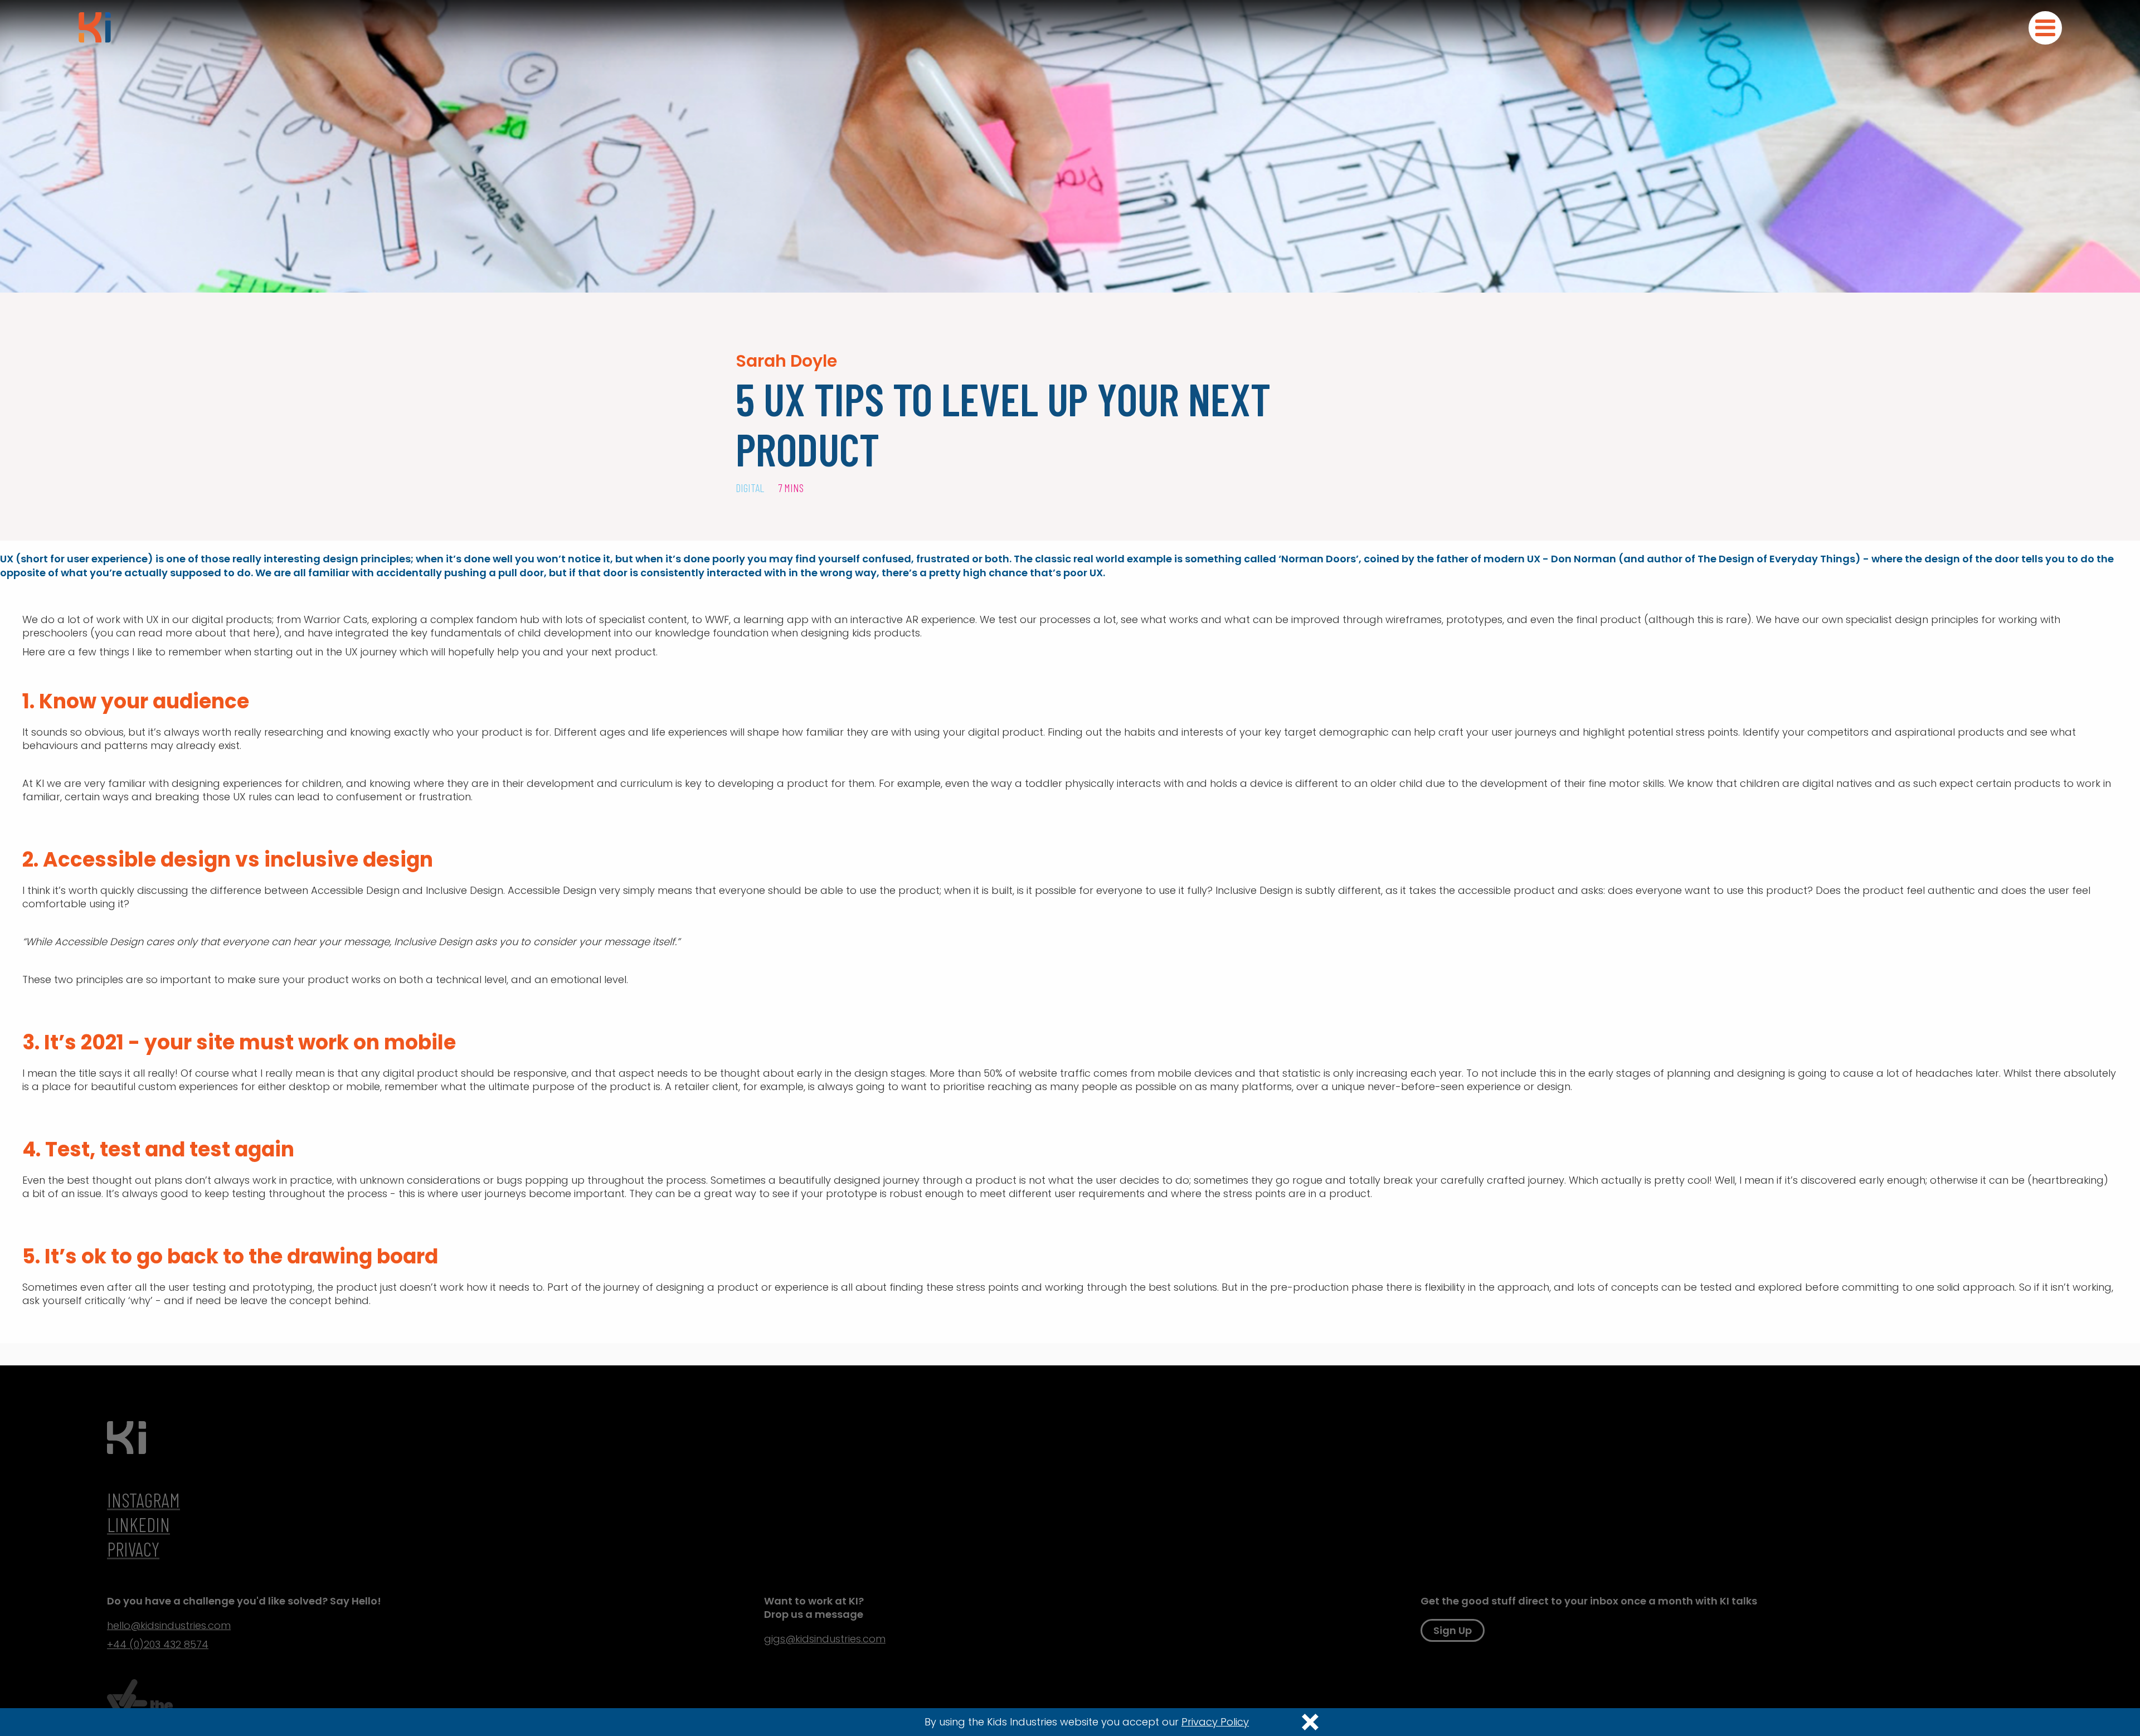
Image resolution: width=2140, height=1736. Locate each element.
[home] (95, 27)
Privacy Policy (1215, 1722)
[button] (2045, 28)
